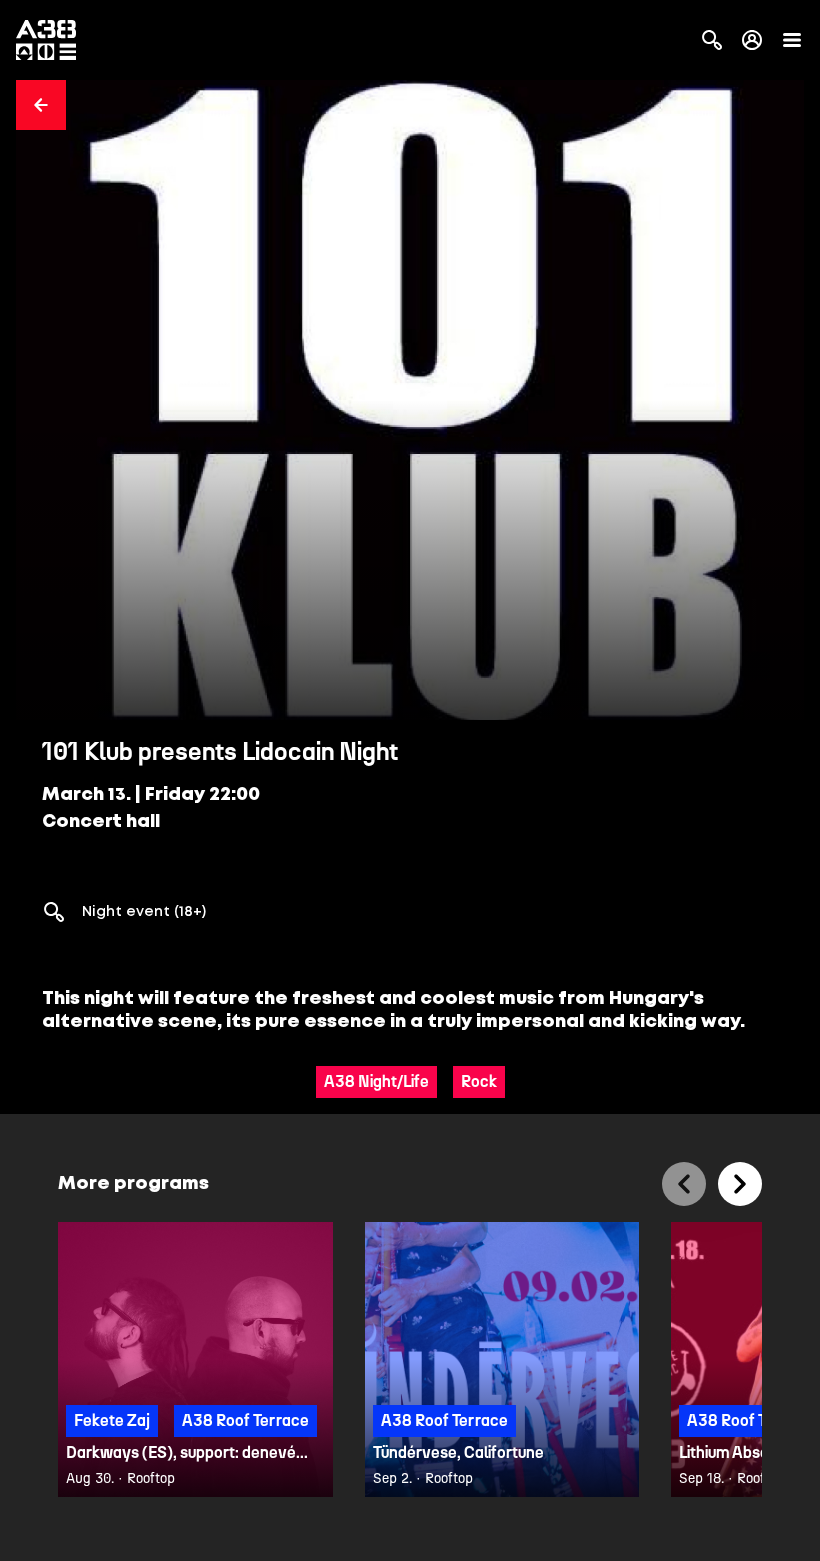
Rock (479, 1081)
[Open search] (712, 40)
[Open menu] (792, 40)
